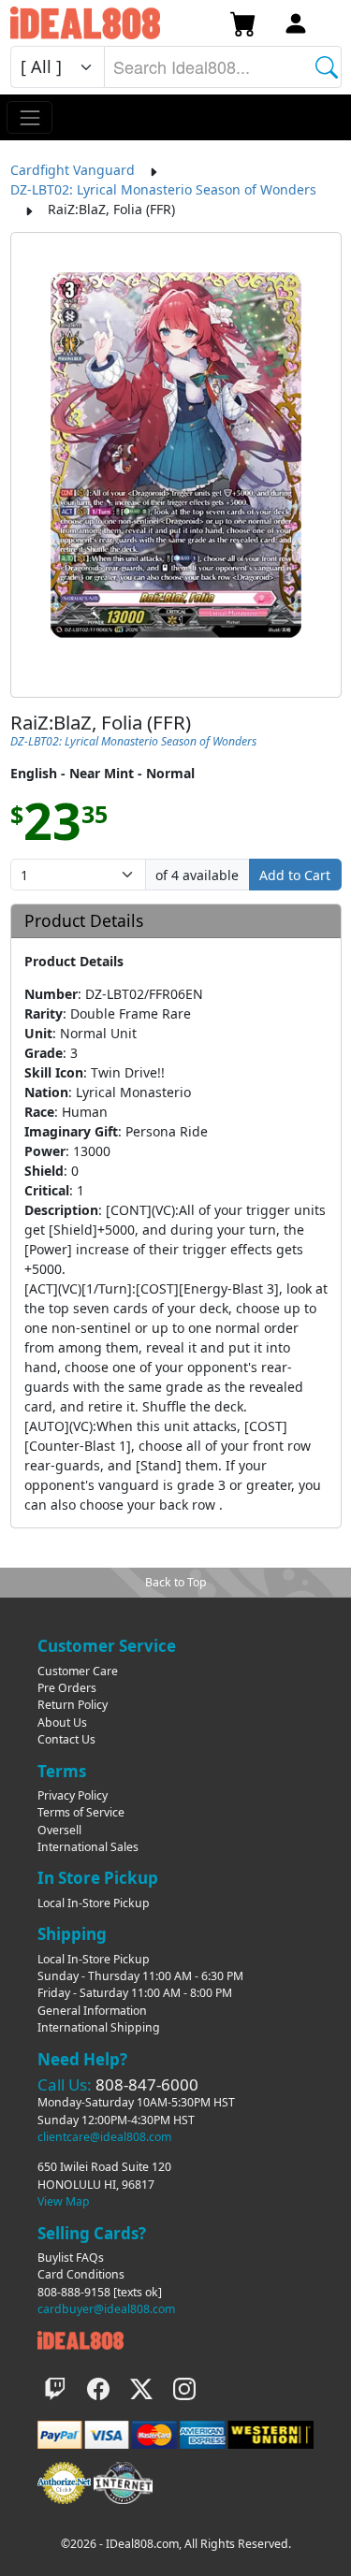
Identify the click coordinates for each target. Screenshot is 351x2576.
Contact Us (66, 1739)
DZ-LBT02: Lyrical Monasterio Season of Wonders (163, 189)
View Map (64, 2201)
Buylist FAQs (71, 2258)
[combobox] (223, 67)
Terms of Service (81, 1812)
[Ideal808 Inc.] (80, 2340)
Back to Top (176, 1582)
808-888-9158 (74, 2292)
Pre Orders (67, 1688)
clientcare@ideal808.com (104, 2137)
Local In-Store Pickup (94, 1903)
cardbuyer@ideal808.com (106, 2309)
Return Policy (73, 1705)
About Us (62, 1722)
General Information (92, 2011)
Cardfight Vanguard (73, 170)
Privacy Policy (73, 1795)
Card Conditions (81, 2274)
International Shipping (99, 2027)
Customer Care (78, 1671)
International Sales (88, 1847)
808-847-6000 (147, 2084)
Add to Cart (295, 875)
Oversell (59, 1830)
